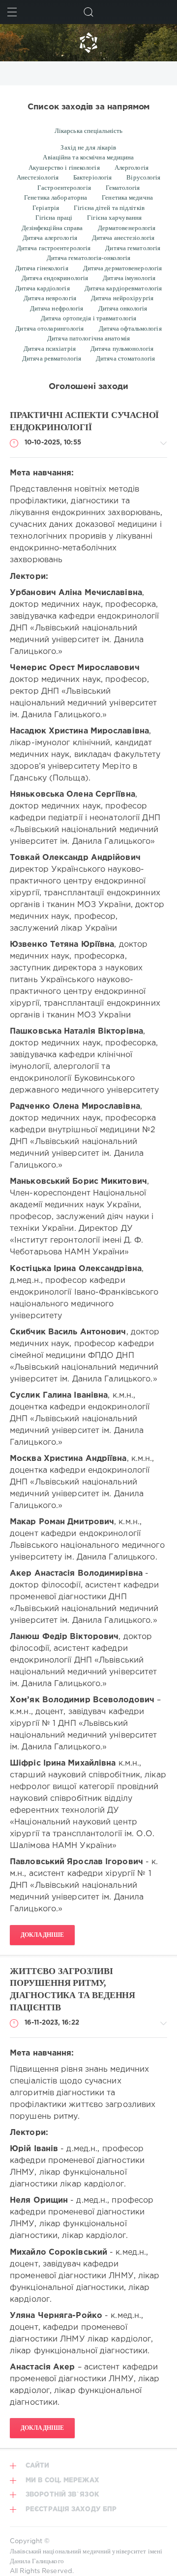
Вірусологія (143, 177)
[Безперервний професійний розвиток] (88, 43)
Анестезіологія (38, 177)
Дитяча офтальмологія (130, 328)
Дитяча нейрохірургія (122, 298)
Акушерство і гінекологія (64, 168)
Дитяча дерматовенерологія (123, 268)
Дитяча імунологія (129, 278)
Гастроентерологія (64, 188)
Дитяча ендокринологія (55, 278)
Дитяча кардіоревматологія (123, 288)
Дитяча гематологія (133, 248)
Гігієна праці (54, 218)
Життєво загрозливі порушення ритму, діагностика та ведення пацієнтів (73, 1989)
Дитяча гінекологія (42, 268)
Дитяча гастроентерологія (54, 248)
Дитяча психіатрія (50, 349)
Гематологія (123, 188)
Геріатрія (46, 208)
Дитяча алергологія (50, 238)
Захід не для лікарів (88, 147)
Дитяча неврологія (50, 298)
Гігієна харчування (114, 218)
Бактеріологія (92, 177)
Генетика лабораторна (56, 197)
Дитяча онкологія (123, 308)
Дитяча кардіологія (43, 288)
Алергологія (132, 168)
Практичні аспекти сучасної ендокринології (84, 421)
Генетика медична (127, 197)
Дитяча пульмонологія (122, 349)
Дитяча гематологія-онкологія (89, 258)
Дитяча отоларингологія (49, 328)
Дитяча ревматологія (52, 358)
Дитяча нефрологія (57, 308)
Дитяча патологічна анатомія (88, 338)
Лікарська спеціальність (88, 131)
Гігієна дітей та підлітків (109, 208)
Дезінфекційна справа (52, 228)
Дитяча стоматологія (125, 358)
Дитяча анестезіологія (123, 238)
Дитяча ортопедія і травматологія (88, 318)
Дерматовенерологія (127, 228)
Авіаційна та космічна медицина (88, 157)
